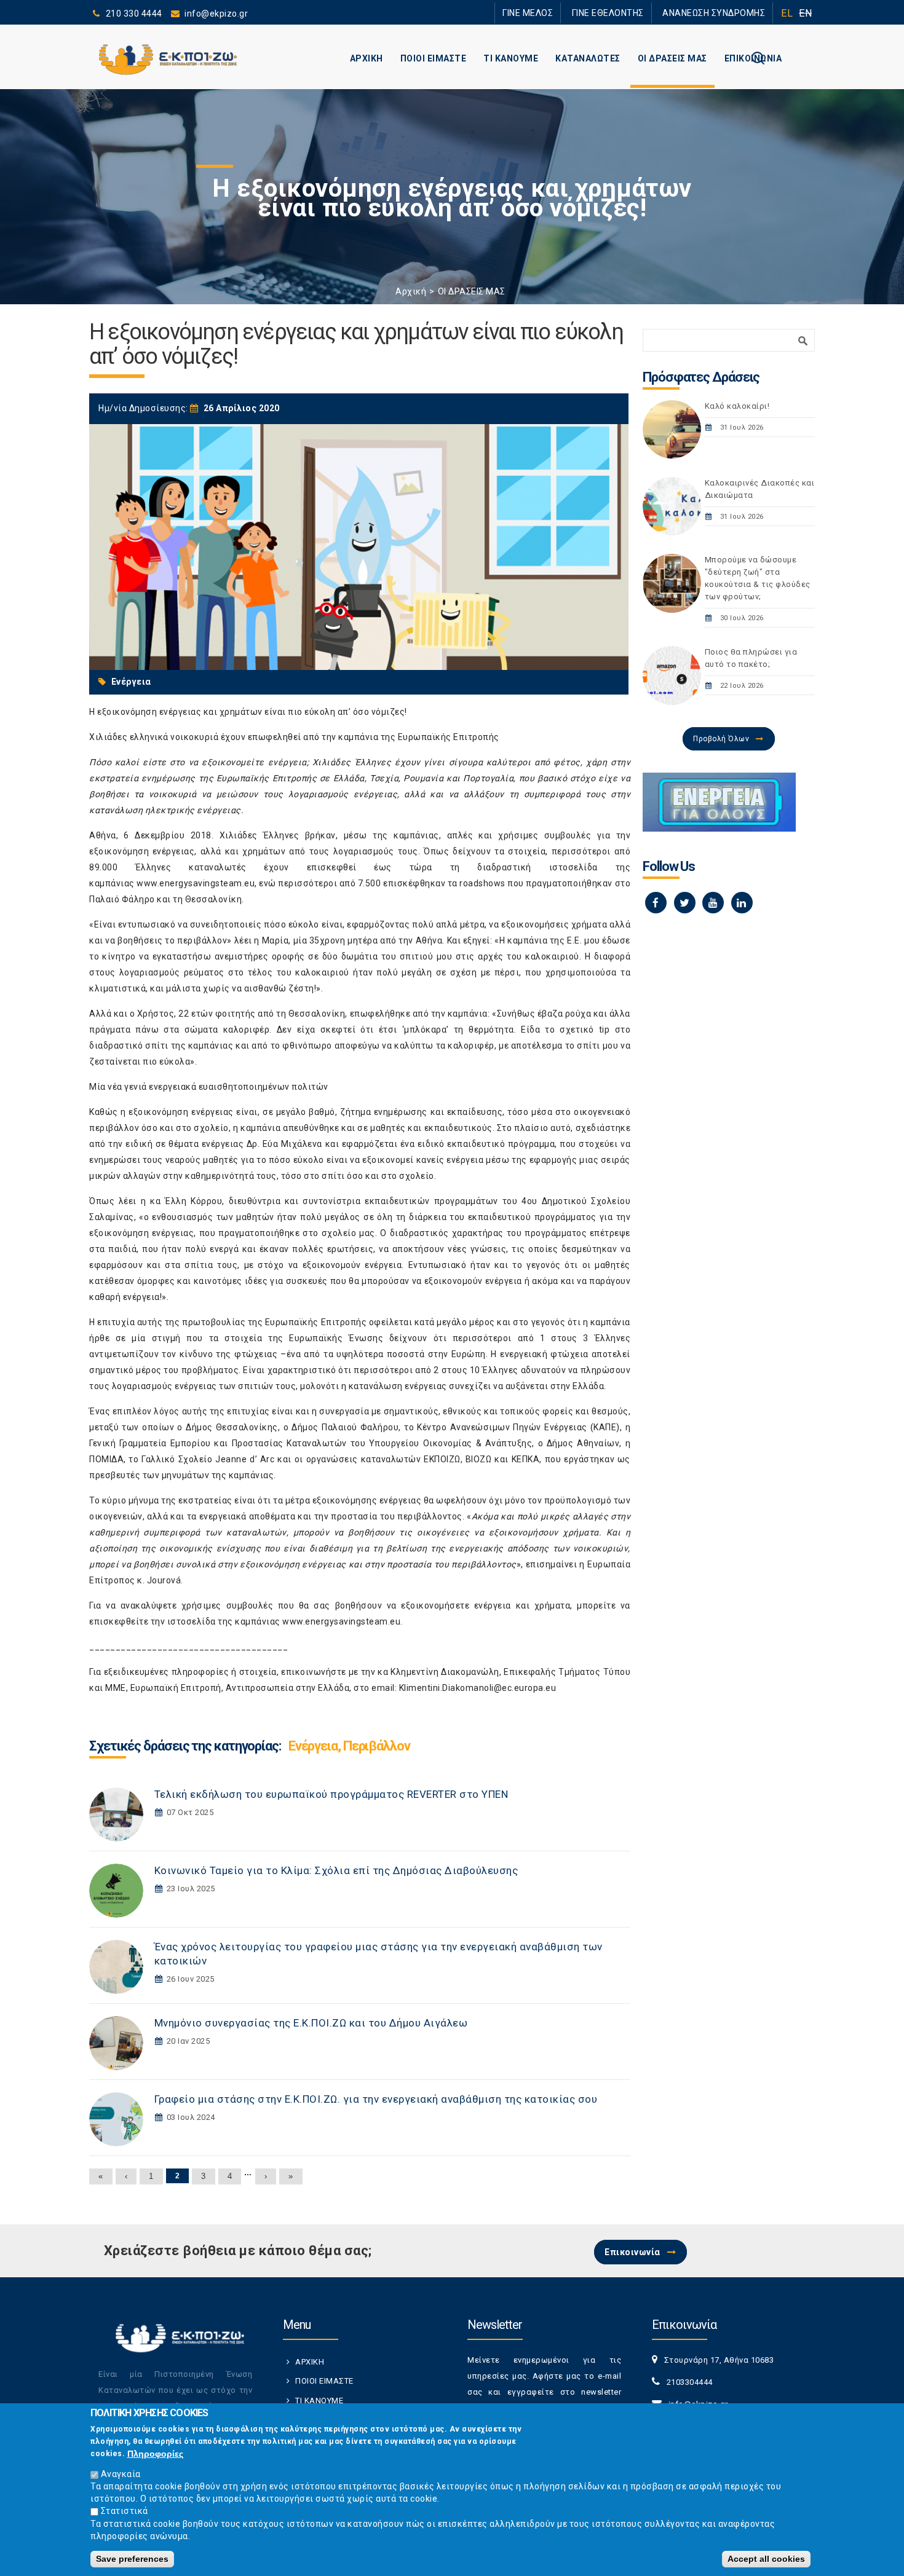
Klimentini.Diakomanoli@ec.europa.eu (478, 1688)
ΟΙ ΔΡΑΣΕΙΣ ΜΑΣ (672, 58)
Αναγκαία (121, 2474)
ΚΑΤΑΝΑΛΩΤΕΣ (588, 58)
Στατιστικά (125, 2511)
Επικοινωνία (632, 2252)
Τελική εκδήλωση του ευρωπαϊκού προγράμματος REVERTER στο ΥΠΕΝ (331, 1794)
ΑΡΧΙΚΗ (367, 58)
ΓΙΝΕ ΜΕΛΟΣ (563, 13)
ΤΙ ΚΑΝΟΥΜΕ (511, 58)
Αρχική (411, 291)
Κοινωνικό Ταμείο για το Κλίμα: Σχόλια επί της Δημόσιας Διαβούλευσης (336, 1870)
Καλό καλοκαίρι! (737, 406)
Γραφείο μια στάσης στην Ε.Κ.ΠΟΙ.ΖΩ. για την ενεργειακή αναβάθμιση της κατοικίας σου (376, 2099)
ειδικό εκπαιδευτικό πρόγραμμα (486, 1144)
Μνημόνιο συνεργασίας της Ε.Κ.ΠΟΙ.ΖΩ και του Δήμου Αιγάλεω (311, 2023)
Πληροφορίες (155, 2454)
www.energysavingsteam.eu (196, 883)
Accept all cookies (766, 2559)
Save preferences (132, 2559)
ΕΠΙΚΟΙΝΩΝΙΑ (753, 58)
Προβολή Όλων (721, 739)
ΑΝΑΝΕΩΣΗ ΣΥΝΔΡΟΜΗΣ (721, 13)
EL (787, 13)
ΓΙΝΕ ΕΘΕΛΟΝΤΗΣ (630, 13)
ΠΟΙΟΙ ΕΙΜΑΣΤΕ (434, 58)
